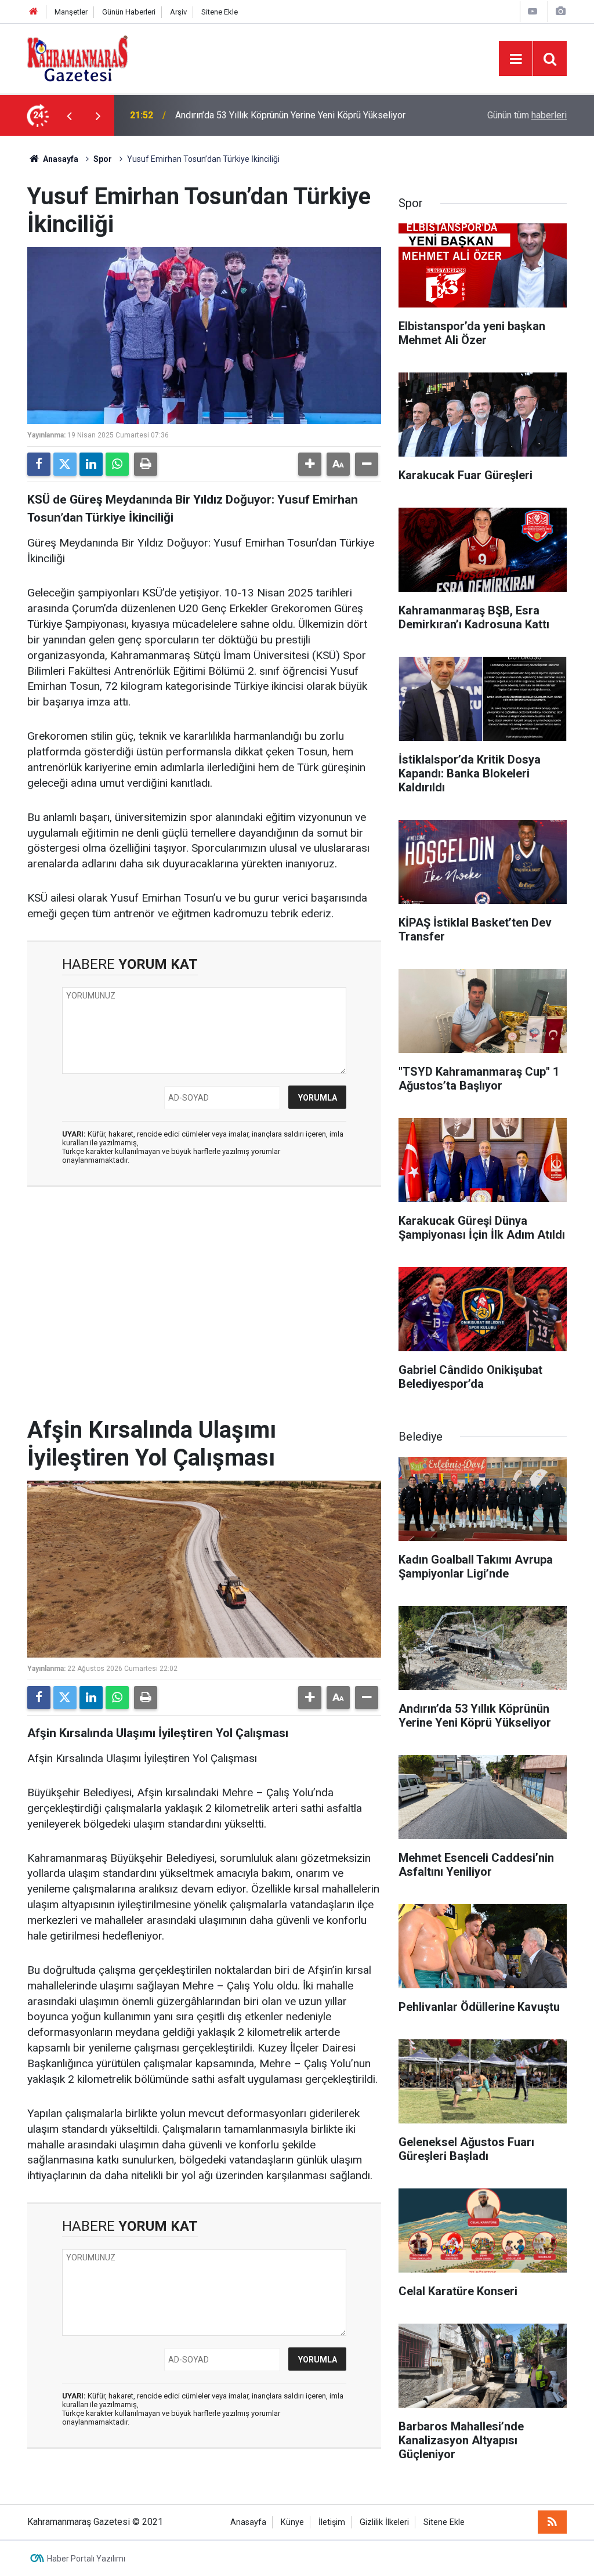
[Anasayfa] (34, 12)
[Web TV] (533, 11)
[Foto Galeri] (560, 11)
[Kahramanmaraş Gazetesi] (77, 58)
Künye (292, 2522)
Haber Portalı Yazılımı (86, 2559)
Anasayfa (60, 159)
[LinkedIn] (91, 464)
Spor (103, 159)
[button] (310, 464)
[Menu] (516, 59)
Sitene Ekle (220, 12)
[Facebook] (39, 464)
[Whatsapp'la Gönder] (117, 464)
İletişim (332, 2522)
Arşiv (178, 12)
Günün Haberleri (129, 12)
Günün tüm (527, 115)
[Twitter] (65, 464)
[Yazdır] (146, 464)
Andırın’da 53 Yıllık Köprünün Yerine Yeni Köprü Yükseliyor (290, 105)
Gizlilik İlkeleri (384, 2522)
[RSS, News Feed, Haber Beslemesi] (552, 2522)
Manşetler (71, 12)
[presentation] (69, 115)
